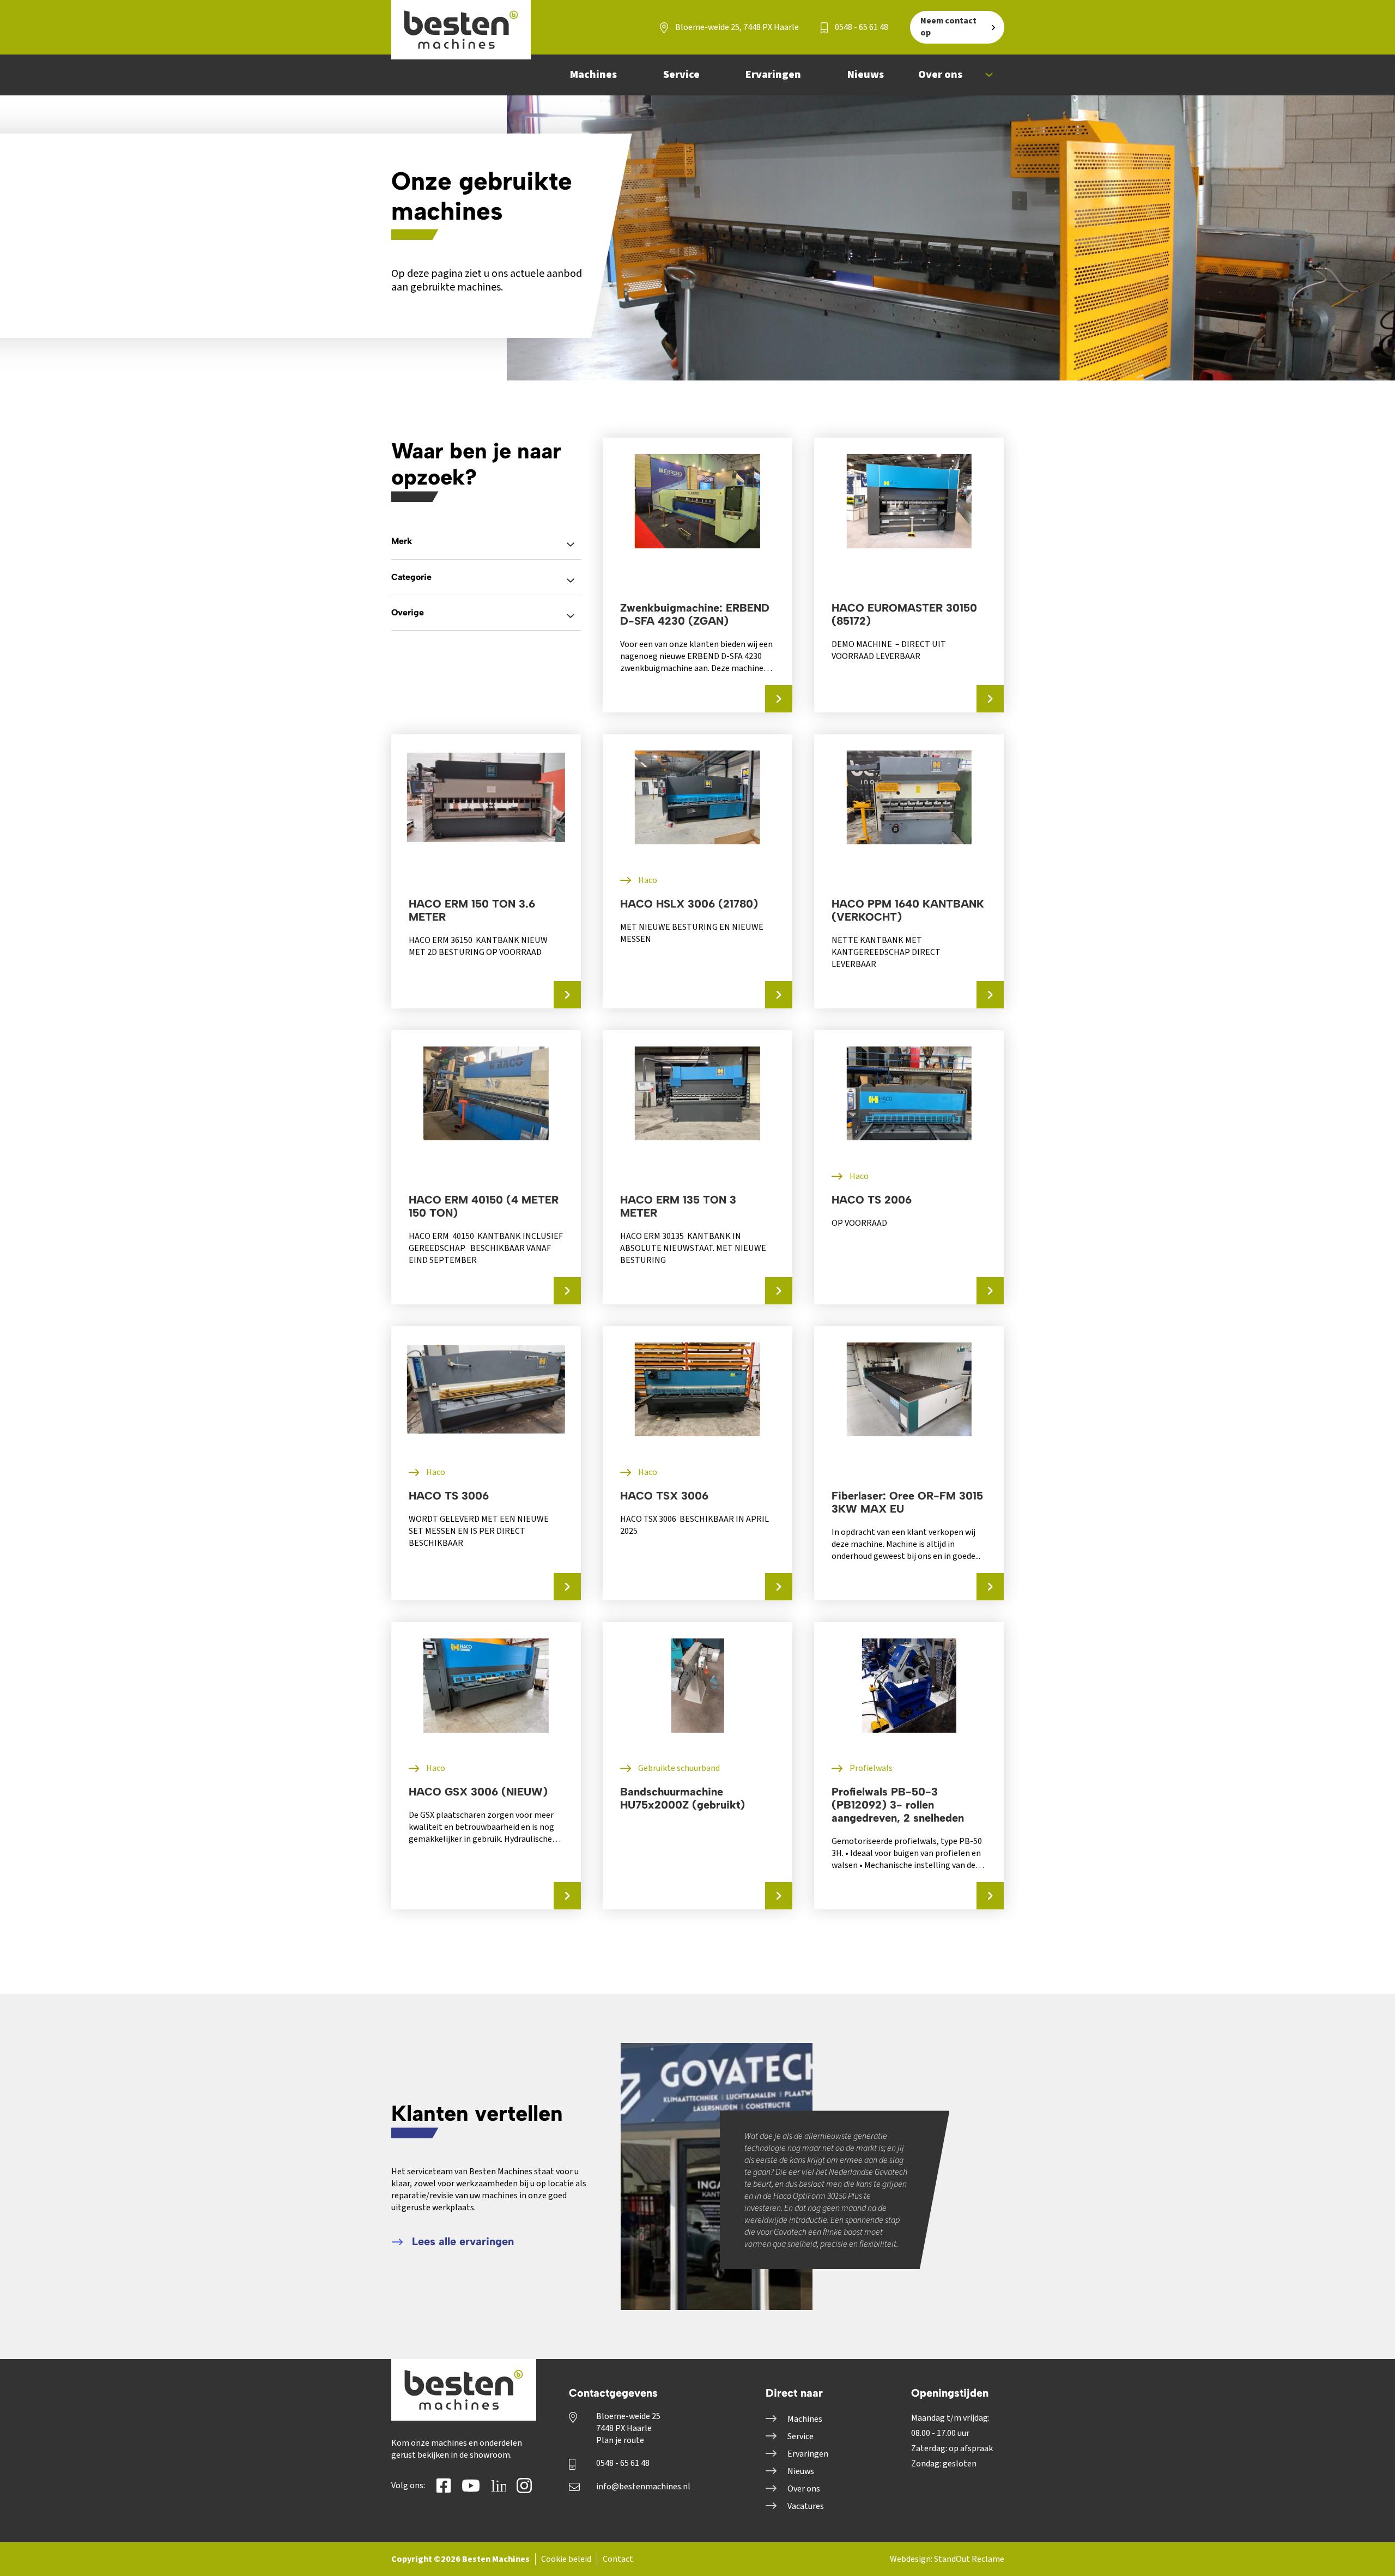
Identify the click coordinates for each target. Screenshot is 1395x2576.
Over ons (804, 2489)
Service (800, 2436)
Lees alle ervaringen (461, 2241)
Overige (408, 612)
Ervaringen (808, 2454)
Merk (402, 541)
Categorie (411, 577)
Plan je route (620, 2440)
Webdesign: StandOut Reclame (947, 2559)
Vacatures (806, 2506)
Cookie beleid (566, 2559)
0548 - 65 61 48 (861, 27)
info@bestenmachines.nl (643, 2487)
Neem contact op (948, 27)
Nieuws (801, 2471)
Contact (618, 2559)
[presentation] (855, 2120)
